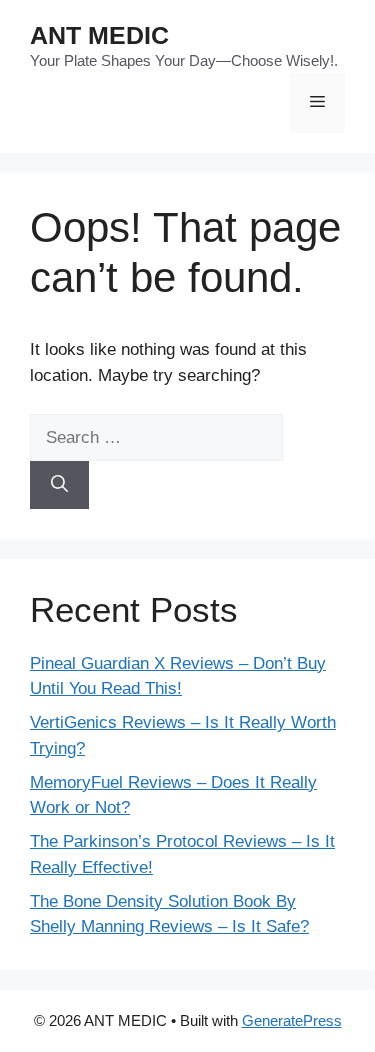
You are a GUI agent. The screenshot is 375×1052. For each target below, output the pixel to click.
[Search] (59, 485)
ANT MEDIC (99, 35)
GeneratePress (292, 1020)
